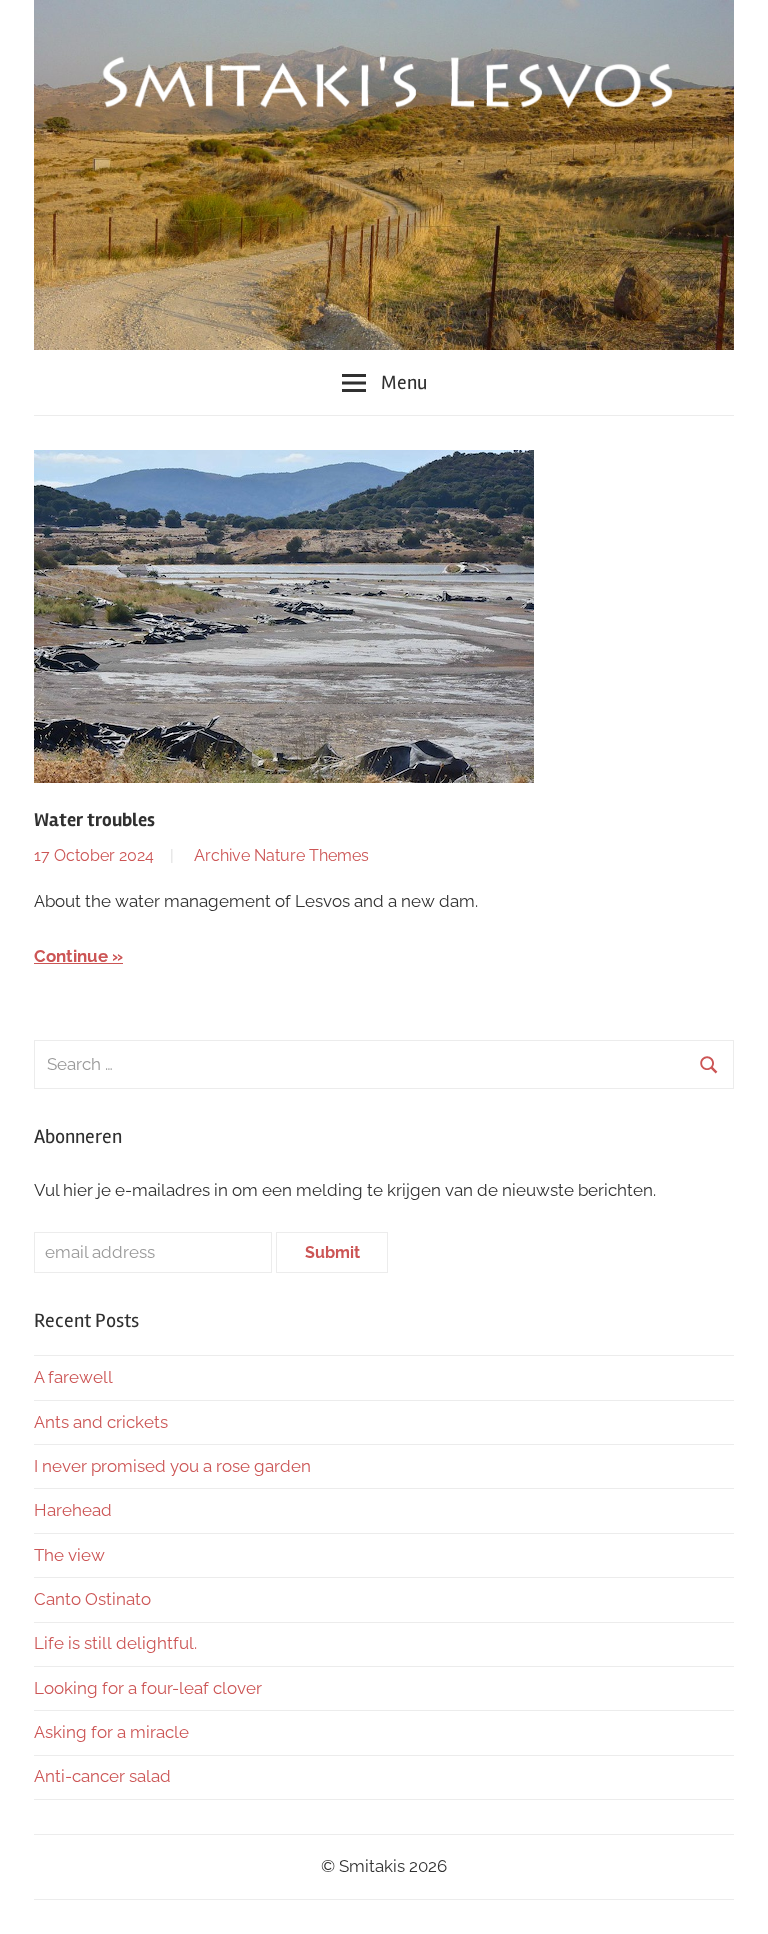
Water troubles (94, 820)
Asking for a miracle (111, 1732)
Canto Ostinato (92, 1599)
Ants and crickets (101, 1422)
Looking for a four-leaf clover (148, 1688)
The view (69, 1555)
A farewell (73, 1377)
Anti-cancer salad (102, 1776)
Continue (71, 956)
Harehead (73, 1510)
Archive (222, 855)
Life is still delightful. (115, 1643)
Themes (339, 855)
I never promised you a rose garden (172, 1466)
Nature (279, 855)
